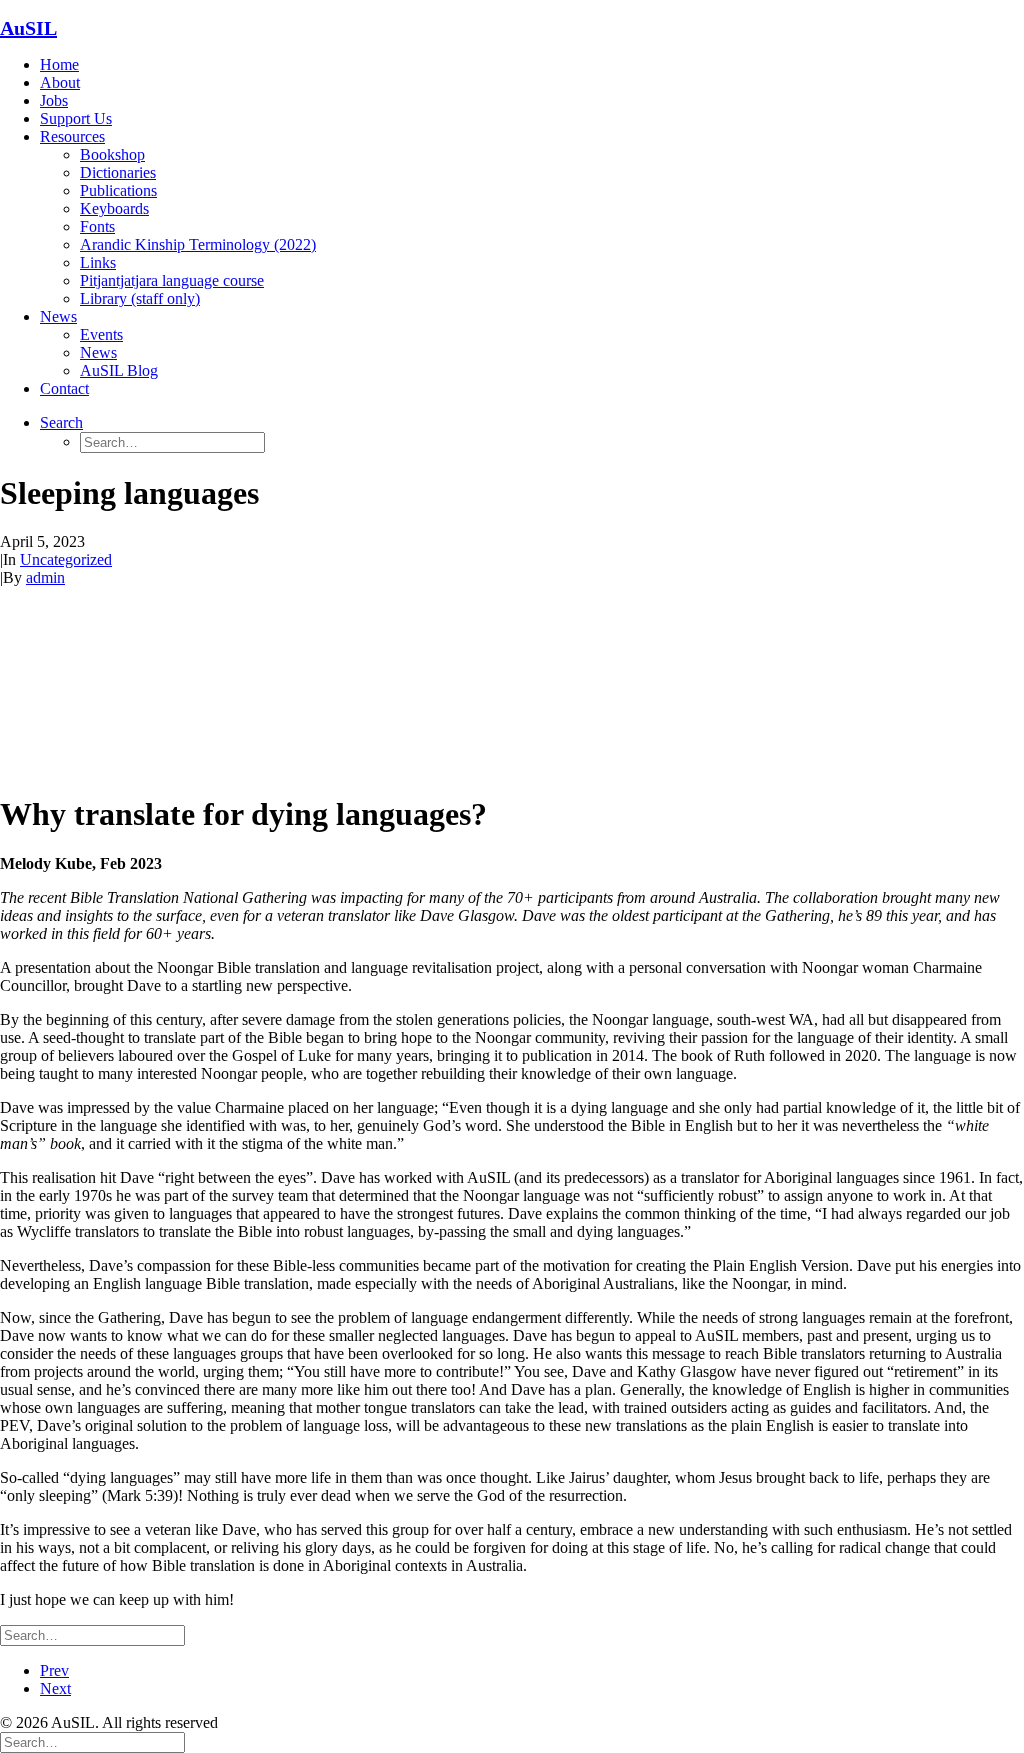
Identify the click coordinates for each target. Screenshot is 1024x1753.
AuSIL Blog (119, 370)
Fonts (97, 226)
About (60, 82)
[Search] (92, 1634)
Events (101, 334)
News (58, 316)
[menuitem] (532, 65)
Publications (118, 190)
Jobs (54, 100)
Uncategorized (66, 559)
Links (98, 262)
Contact (64, 388)
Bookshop (112, 154)
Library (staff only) (140, 298)
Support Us (76, 118)
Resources (72, 136)
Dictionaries (118, 172)
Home (59, 64)
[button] (61, 422)
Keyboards (114, 208)
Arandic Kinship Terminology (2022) (198, 244)
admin (45, 577)
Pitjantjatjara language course (172, 280)
